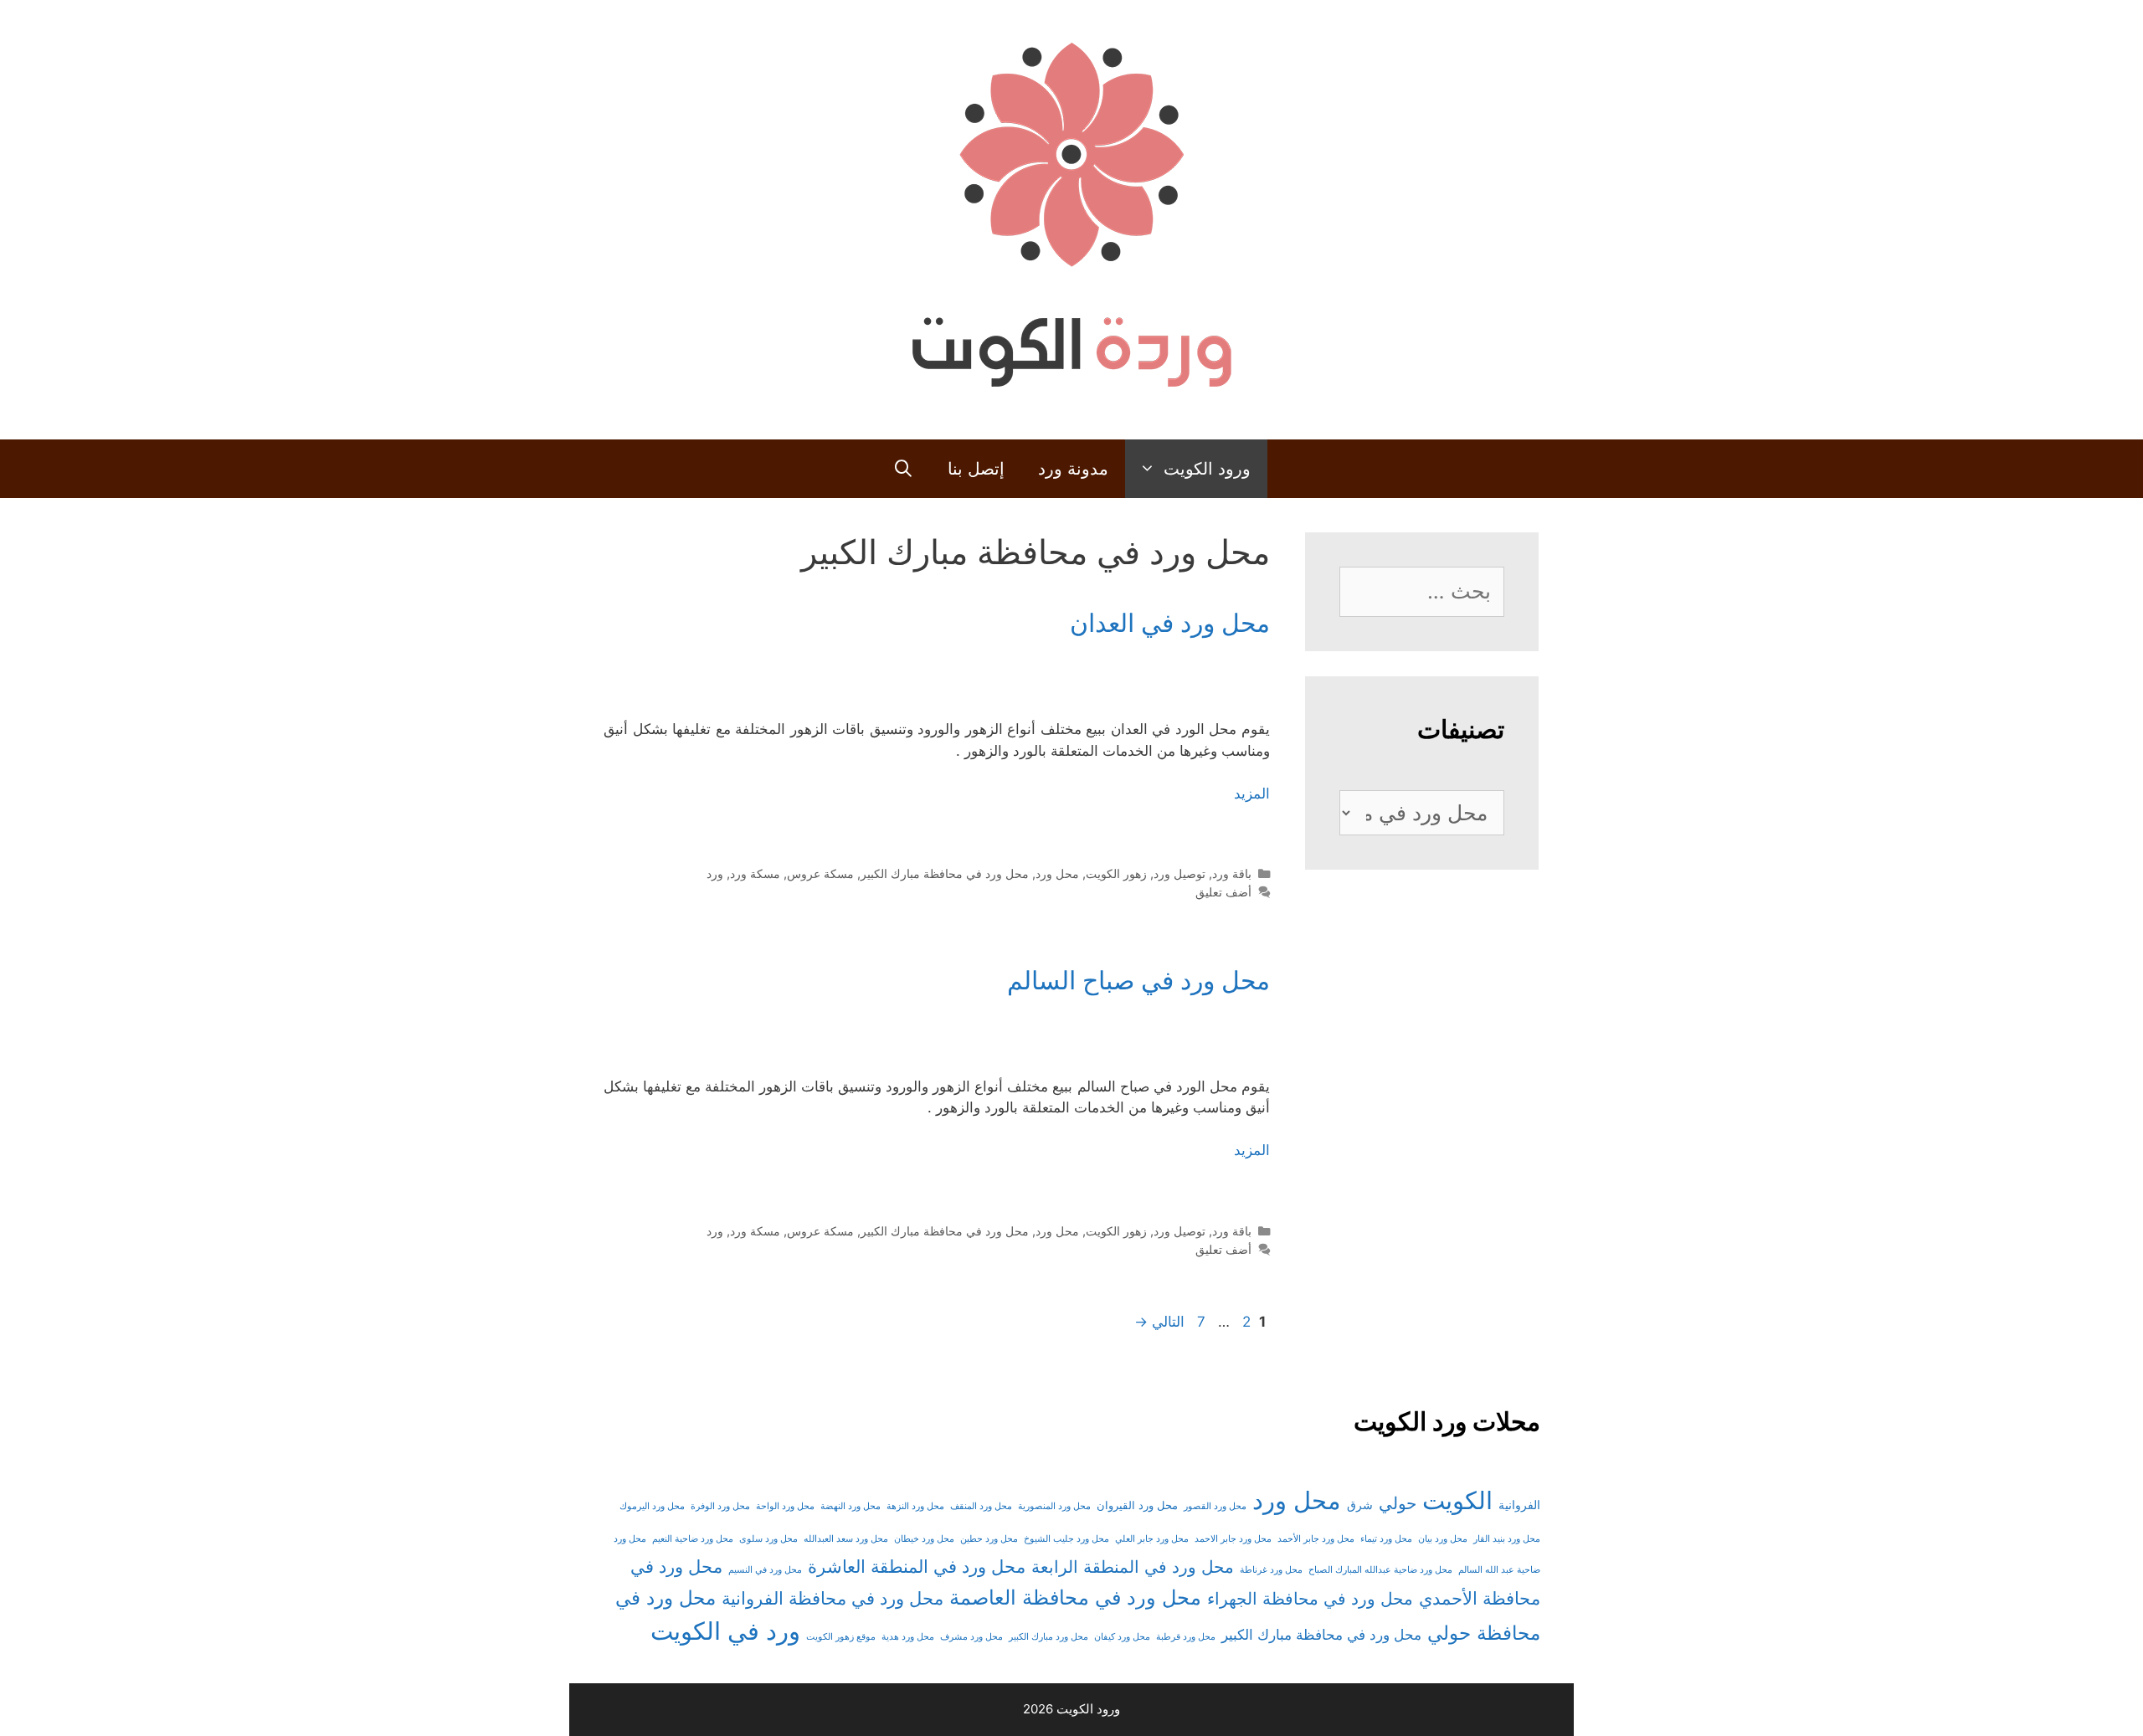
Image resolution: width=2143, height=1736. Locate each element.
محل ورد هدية (908, 1637)
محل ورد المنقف (981, 1506)
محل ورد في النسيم (765, 1570)
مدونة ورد (1073, 469)
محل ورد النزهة (915, 1506)
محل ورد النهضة (851, 1506)
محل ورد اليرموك (652, 1506)
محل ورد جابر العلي (1152, 1539)
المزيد (1252, 794)
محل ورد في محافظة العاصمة (1075, 1597)
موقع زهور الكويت (841, 1637)
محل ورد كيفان (1122, 1637)
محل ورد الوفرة (720, 1506)
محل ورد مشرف (971, 1637)
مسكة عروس (820, 873)
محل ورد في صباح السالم (1138, 980)
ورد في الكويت (725, 1631)
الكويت (1457, 1500)
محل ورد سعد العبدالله (846, 1539)
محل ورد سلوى (768, 1539)
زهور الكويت (1116, 873)
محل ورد (1057, 873)
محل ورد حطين (989, 1539)
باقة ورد (1232, 873)
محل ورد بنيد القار (1507, 1539)
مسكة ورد (755, 873)
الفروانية (1519, 1505)
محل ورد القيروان (1137, 1505)
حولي (1398, 1503)
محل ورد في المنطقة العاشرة (917, 1567)
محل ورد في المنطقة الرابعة (1133, 1567)
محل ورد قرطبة (1186, 1637)
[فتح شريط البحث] (903, 469)
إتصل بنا (976, 469)
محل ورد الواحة (785, 1506)
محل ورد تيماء (1386, 1539)
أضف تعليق (1223, 892)
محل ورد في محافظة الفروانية (833, 1598)
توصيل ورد (1179, 873)
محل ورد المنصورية (1054, 1506)
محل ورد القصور (1215, 1506)
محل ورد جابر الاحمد (1233, 1539)
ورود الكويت (1207, 469)
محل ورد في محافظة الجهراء (1310, 1599)
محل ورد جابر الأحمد (1316, 1539)
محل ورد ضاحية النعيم (693, 1539)
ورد (715, 873)
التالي (1159, 1322)
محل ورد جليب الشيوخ (1066, 1539)
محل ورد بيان (1443, 1539)
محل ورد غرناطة (1271, 1570)
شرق (1360, 1505)
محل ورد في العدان (1170, 623)
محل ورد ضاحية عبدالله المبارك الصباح (1380, 1570)
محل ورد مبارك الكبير (1048, 1637)
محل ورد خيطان (924, 1539)
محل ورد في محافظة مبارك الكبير (945, 873)
